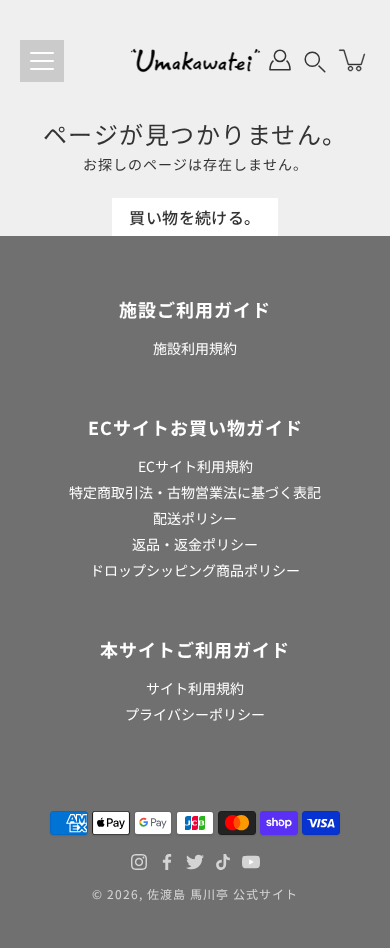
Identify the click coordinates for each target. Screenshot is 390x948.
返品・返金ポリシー (195, 544)
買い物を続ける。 (194, 217)
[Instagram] (139, 862)
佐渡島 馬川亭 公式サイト (222, 893)
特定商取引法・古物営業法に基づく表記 (195, 492)
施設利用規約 (195, 348)
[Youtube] (251, 862)
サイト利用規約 (195, 688)
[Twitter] (195, 862)
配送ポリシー (195, 518)
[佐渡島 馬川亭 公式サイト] (195, 60)
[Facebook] (167, 862)
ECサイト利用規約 (195, 466)
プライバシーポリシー (195, 714)
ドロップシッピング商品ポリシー (195, 570)
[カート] (354, 60)
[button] (315, 60)
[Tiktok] (223, 862)
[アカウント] (280, 60)
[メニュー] (42, 61)
